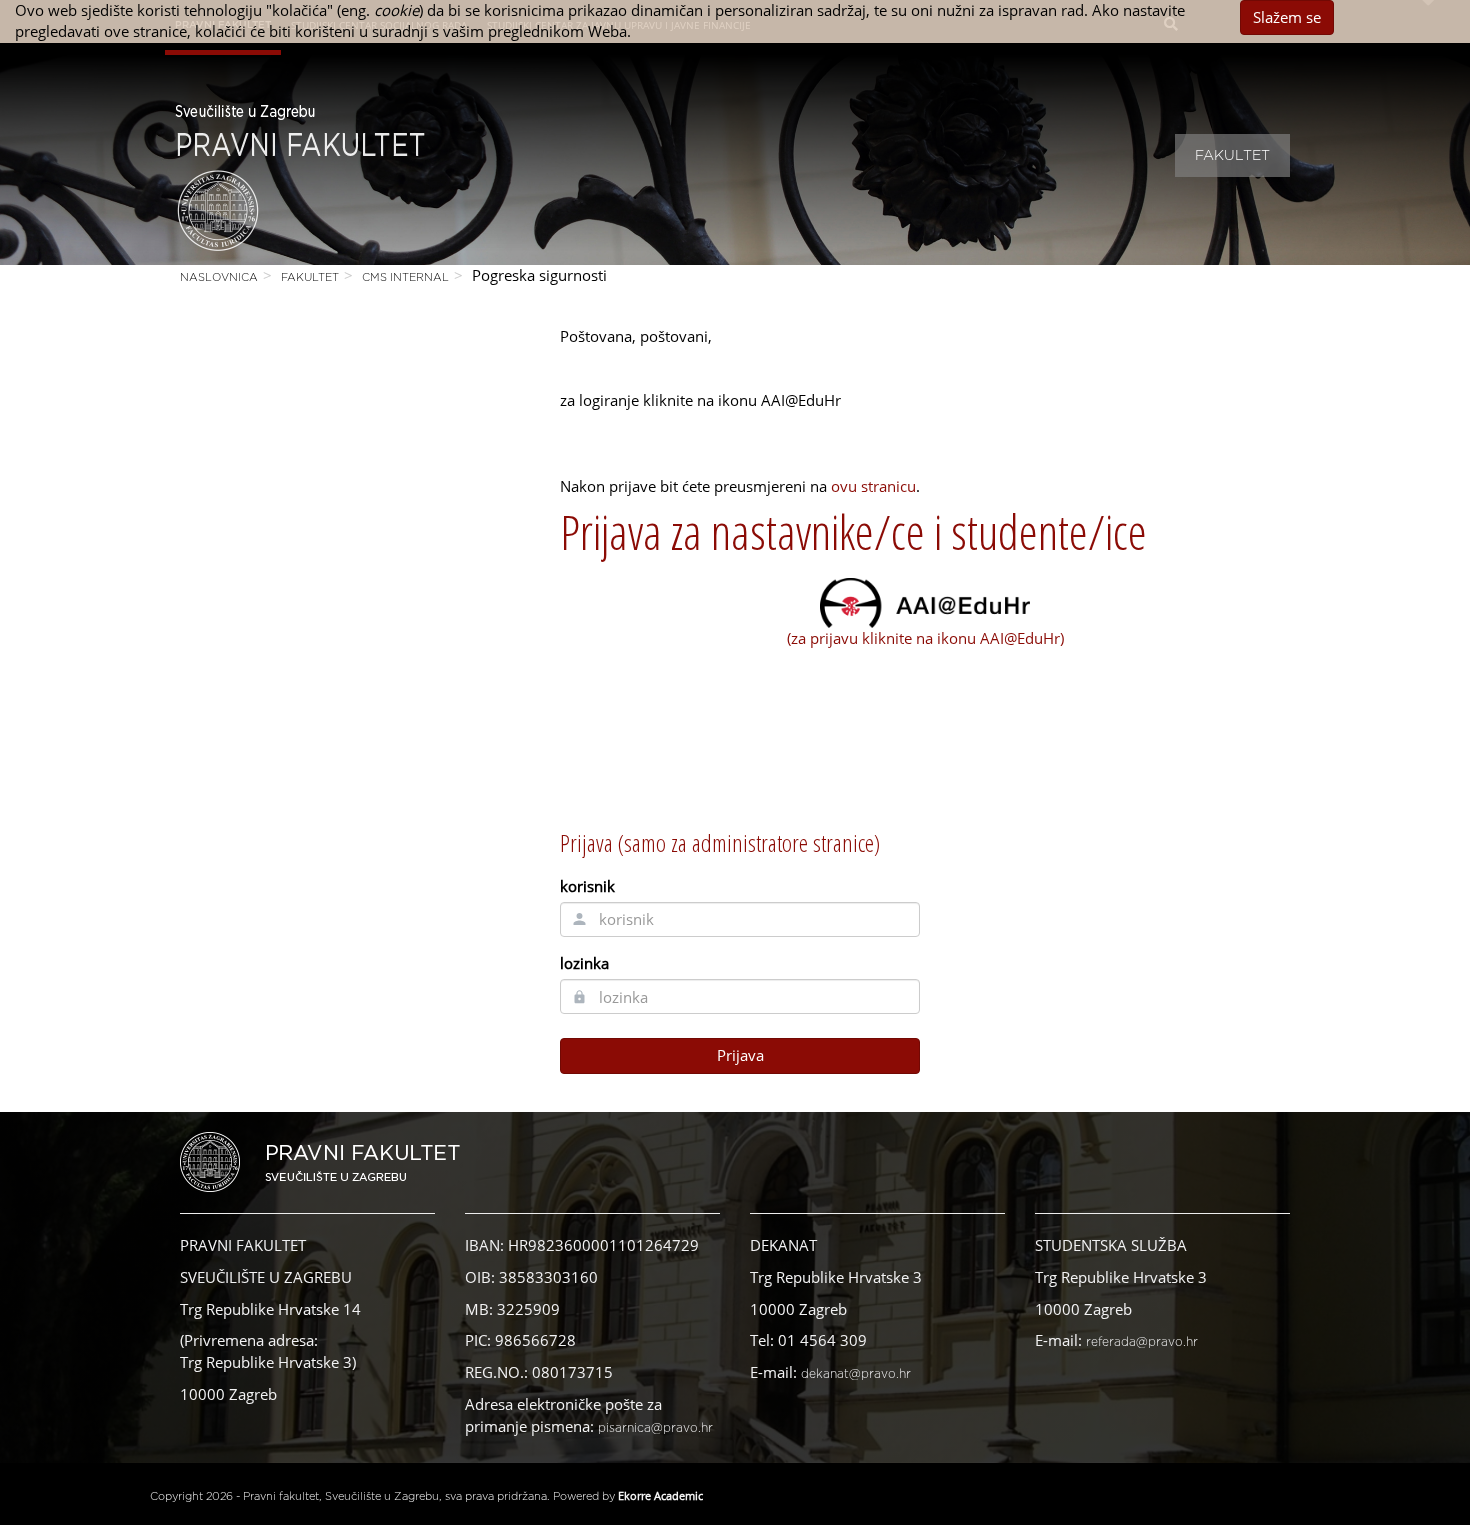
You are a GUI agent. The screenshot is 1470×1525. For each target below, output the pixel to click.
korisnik (587, 886)
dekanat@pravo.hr (856, 1374)
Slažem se (1287, 17)
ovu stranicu (873, 486)
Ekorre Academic (660, 1495)
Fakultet (1232, 156)
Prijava (740, 1055)
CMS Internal (405, 277)
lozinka (584, 963)
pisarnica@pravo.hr (655, 1428)
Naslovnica (219, 277)
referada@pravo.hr (1142, 1342)
